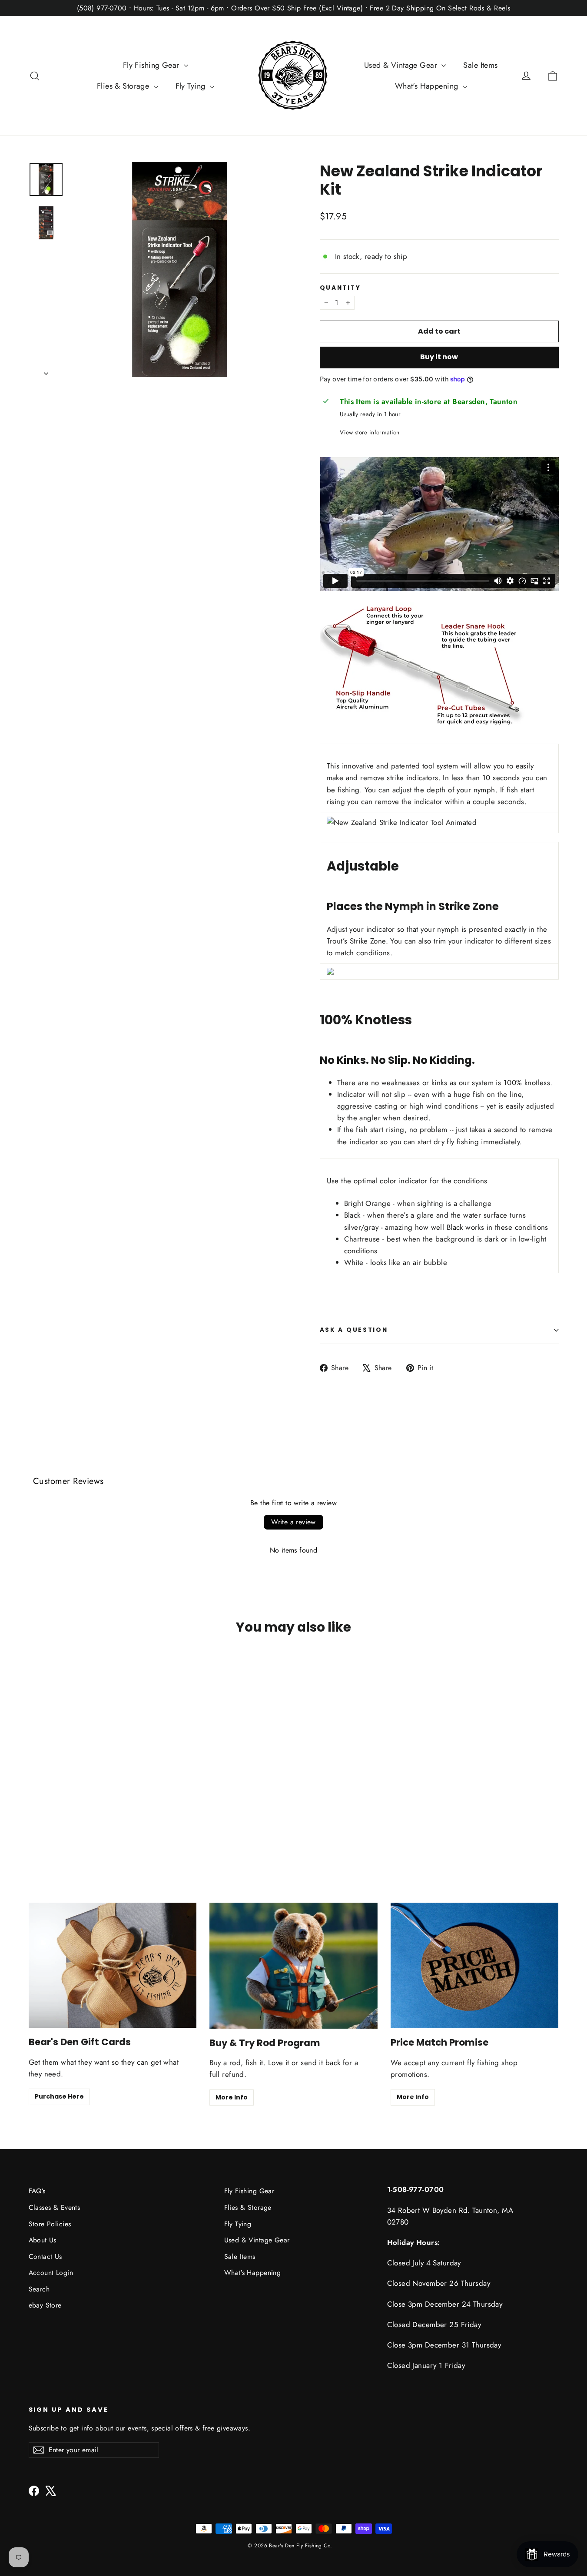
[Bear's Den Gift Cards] (113, 1965)
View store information (370, 432)
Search (39, 2289)
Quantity (340, 288)
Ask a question (354, 1330)
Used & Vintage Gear (402, 65)
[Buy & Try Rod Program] (293, 1966)
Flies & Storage (124, 86)
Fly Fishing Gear (152, 65)
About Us (43, 2240)
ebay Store (45, 2305)
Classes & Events (55, 2207)
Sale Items (480, 65)
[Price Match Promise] (475, 1966)
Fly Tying (192, 86)
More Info (232, 2097)
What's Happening (428, 86)
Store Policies (50, 2224)
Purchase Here (59, 2096)
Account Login (51, 2273)
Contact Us (45, 2256)
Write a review (293, 1522)
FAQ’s (37, 2191)
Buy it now (439, 357)
